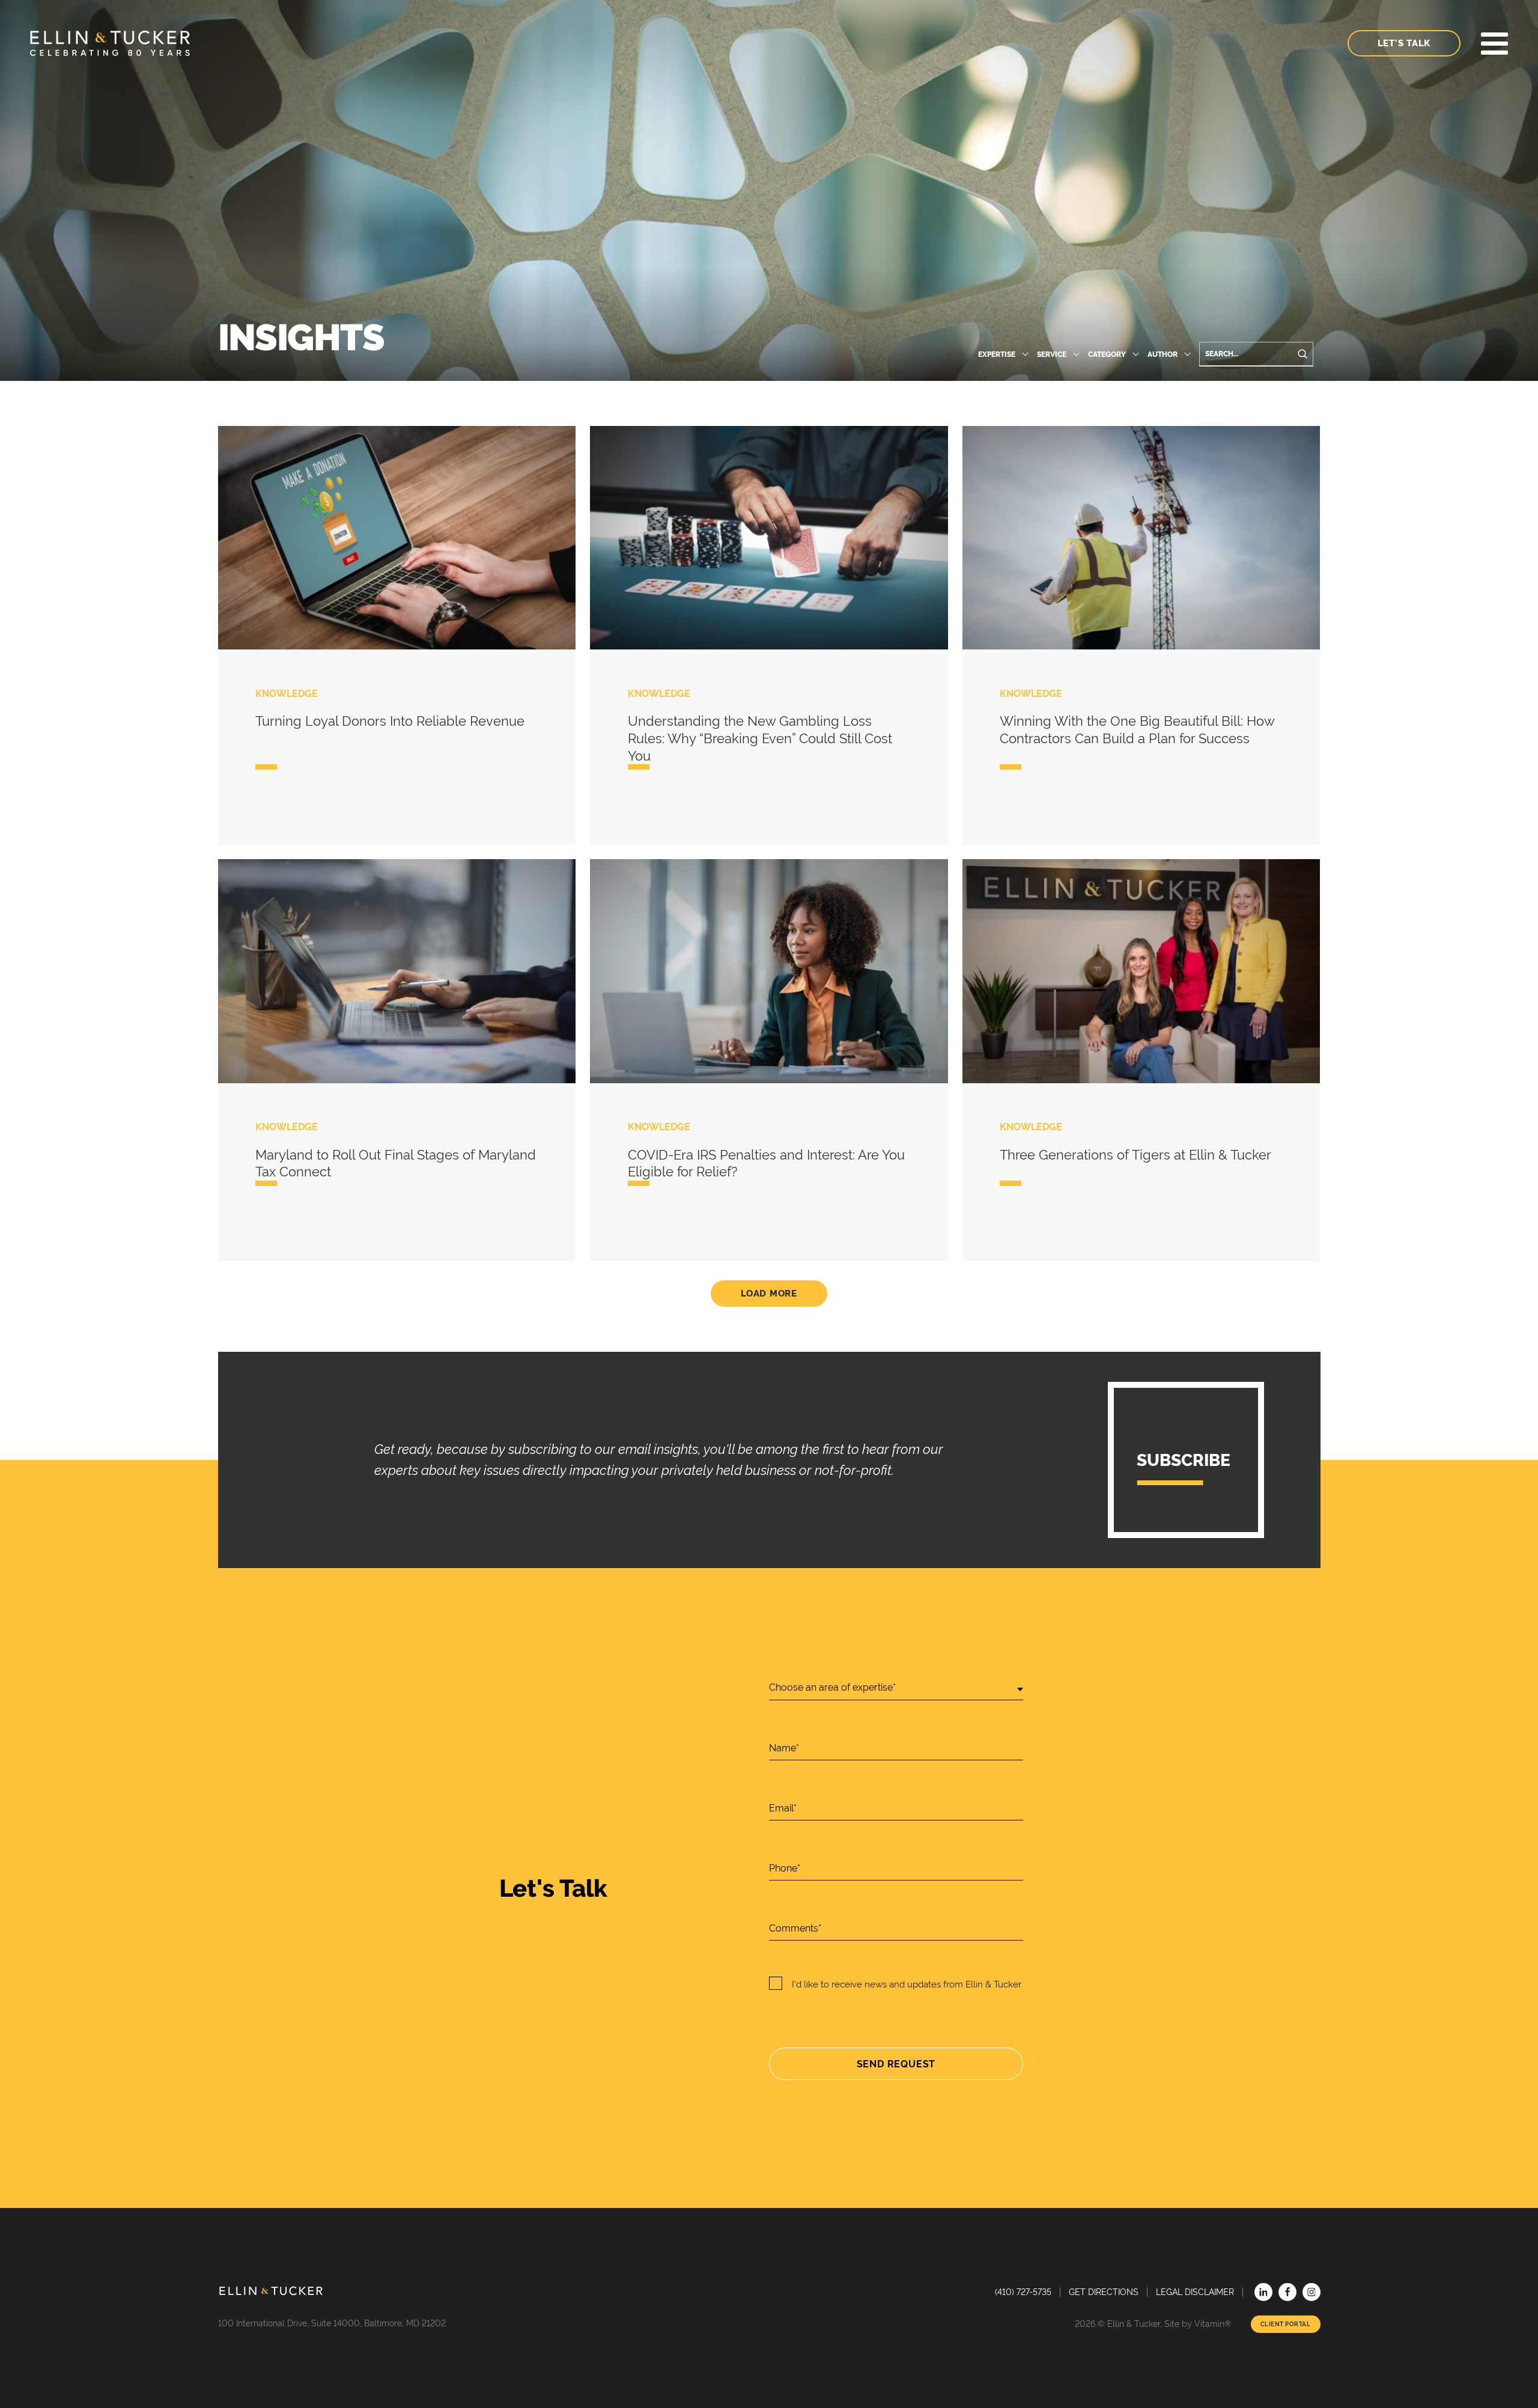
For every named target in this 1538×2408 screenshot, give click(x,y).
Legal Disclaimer (1195, 2292)
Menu (1494, 44)
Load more (769, 1294)
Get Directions (1104, 2292)
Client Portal (1286, 2324)
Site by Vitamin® (1198, 2324)
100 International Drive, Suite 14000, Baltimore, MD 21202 (332, 2323)
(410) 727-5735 (1023, 2292)
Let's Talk (1404, 43)
